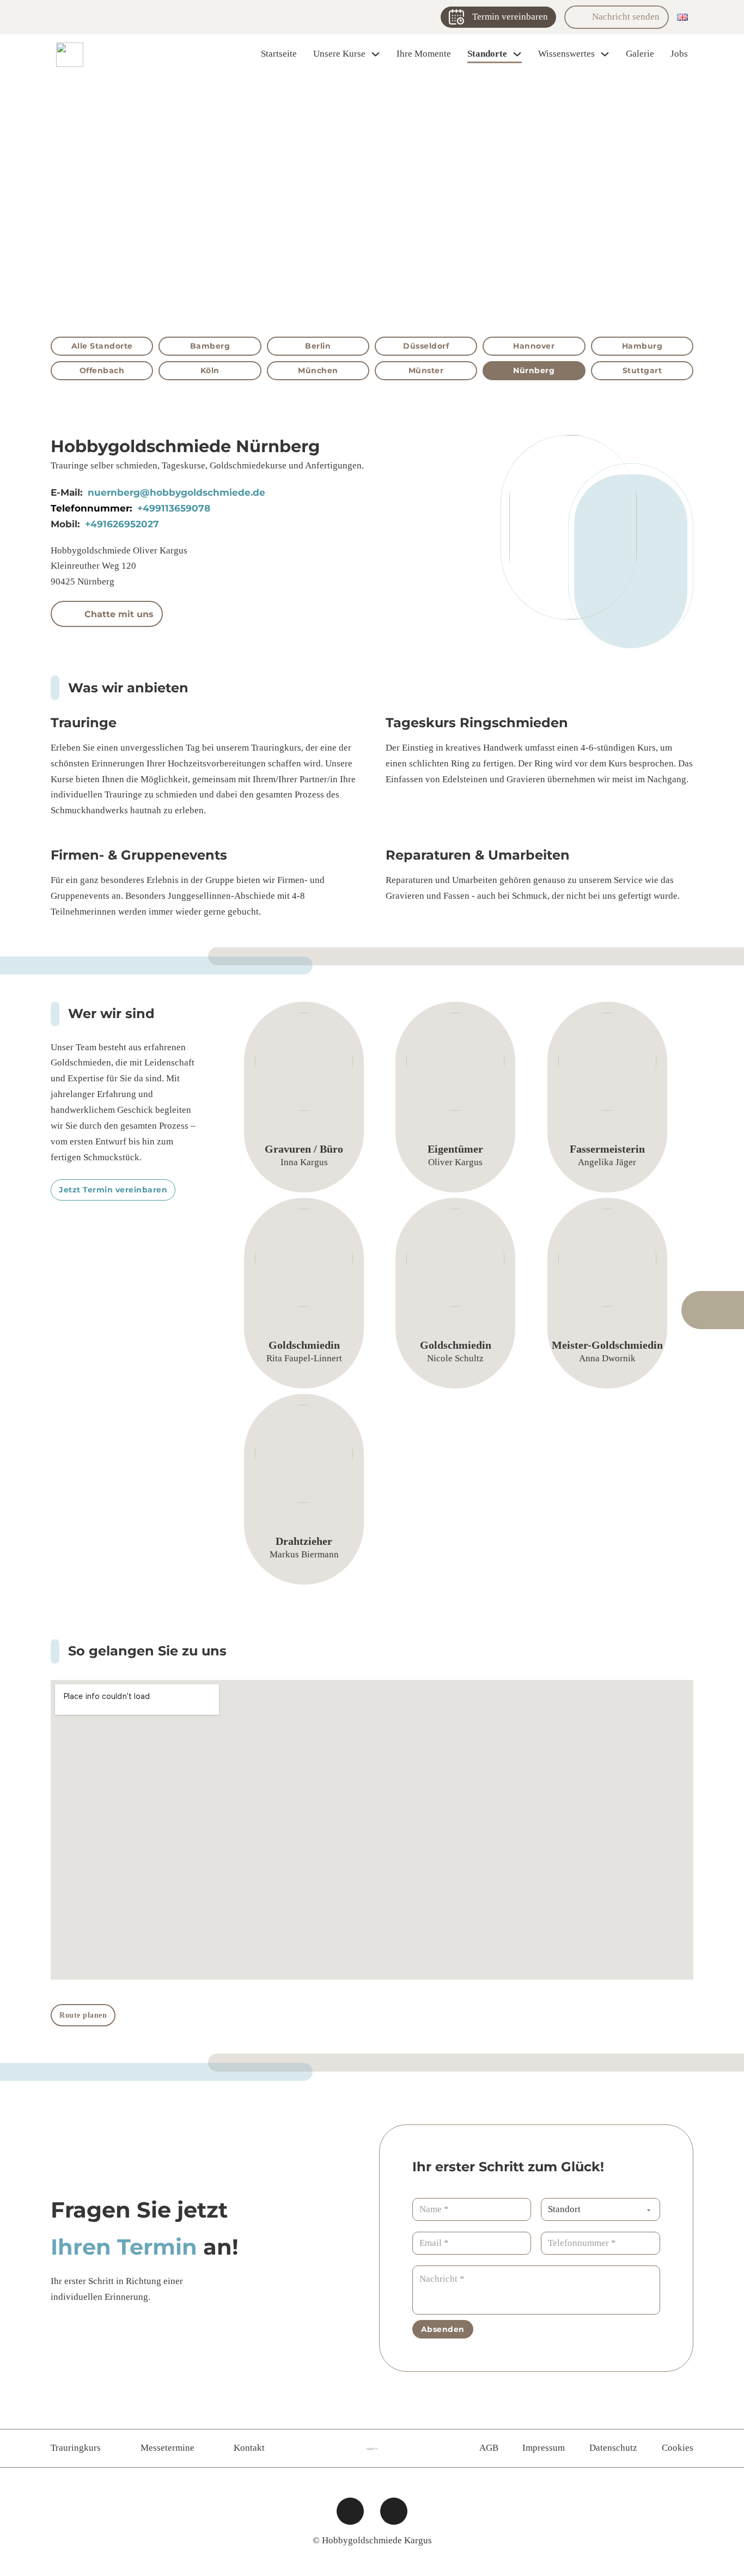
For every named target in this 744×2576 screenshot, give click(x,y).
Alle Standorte (102, 346)
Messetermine (167, 2448)
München (318, 370)
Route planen (83, 2015)
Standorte (487, 54)
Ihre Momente (424, 54)
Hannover (534, 346)
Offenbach (102, 370)
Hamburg (642, 346)
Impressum (544, 2448)
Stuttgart (642, 370)
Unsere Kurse (339, 54)
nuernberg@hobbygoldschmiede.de (176, 492)
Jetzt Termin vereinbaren (113, 1190)
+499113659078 (174, 508)
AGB (489, 2448)
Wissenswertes (566, 54)
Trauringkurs (76, 2448)
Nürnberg (534, 370)
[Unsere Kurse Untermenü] (376, 54)
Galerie (640, 54)
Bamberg (210, 346)
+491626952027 (122, 524)
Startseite (279, 54)
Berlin (318, 346)
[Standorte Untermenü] (517, 54)
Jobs (679, 54)
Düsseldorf (426, 346)
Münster (426, 370)
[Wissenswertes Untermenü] (605, 54)
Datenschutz (613, 2448)
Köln (210, 370)
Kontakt (249, 2448)
